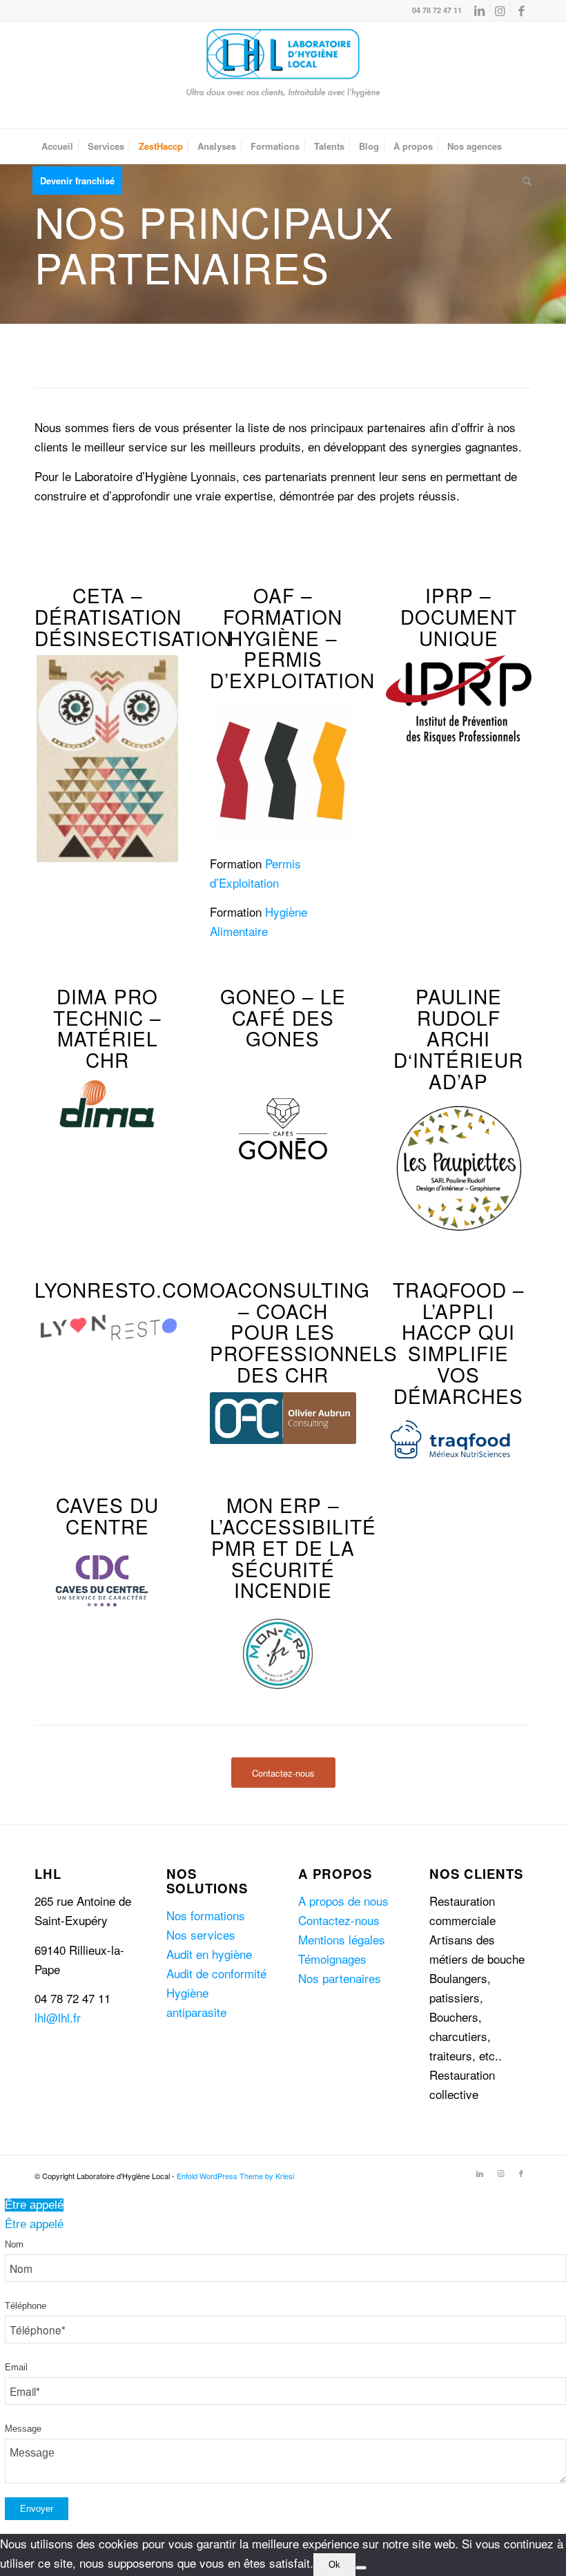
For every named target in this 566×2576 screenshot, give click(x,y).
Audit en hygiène (209, 1954)
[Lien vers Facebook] (521, 10)
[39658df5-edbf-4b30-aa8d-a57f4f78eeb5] (102, 1581)
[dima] (107, 1104)
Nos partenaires (340, 1978)
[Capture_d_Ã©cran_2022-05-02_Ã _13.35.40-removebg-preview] (107, 1327)
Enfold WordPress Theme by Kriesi (235, 2176)
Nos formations (206, 1915)
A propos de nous (343, 1901)
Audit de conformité (216, 1973)
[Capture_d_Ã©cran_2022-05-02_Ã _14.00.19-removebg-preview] (453, 1439)
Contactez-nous (339, 1920)
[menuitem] (57, 146)
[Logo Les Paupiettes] (459, 1168)
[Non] (361, 2568)
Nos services (201, 1934)
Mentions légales (342, 1939)
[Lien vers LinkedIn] (479, 10)
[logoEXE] (459, 699)
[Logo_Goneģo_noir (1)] (283, 1129)
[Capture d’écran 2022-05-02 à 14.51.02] (107, 759)
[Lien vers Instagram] (500, 10)
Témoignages (332, 1959)
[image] (277, 1653)
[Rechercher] (524, 181)
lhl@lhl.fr (58, 2017)
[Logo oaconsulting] (283, 1418)
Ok (334, 2565)
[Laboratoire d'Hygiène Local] (283, 75)
